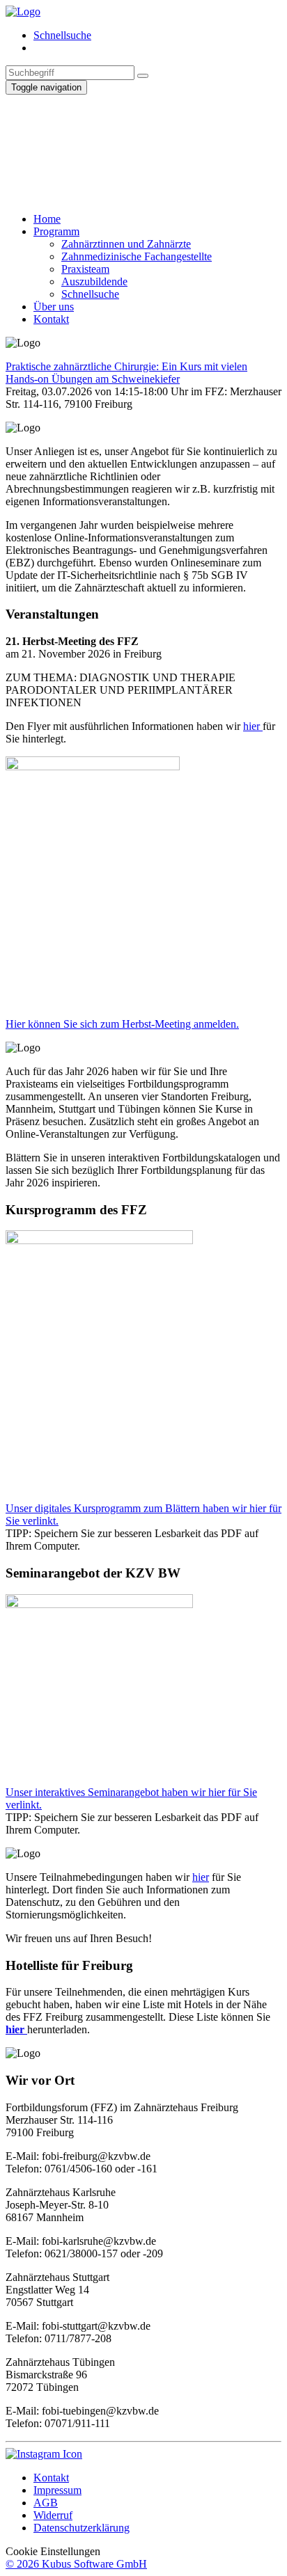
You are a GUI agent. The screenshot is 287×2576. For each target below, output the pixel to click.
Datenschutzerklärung (82, 2528)
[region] (143, 148)
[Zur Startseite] (23, 11)
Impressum (57, 2490)
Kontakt (51, 2478)
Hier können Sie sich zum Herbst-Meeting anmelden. (122, 1024)
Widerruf (53, 2515)
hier (253, 726)
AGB (46, 2503)
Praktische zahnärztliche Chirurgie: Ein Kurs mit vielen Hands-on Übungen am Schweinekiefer (126, 373)
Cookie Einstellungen (53, 2551)
